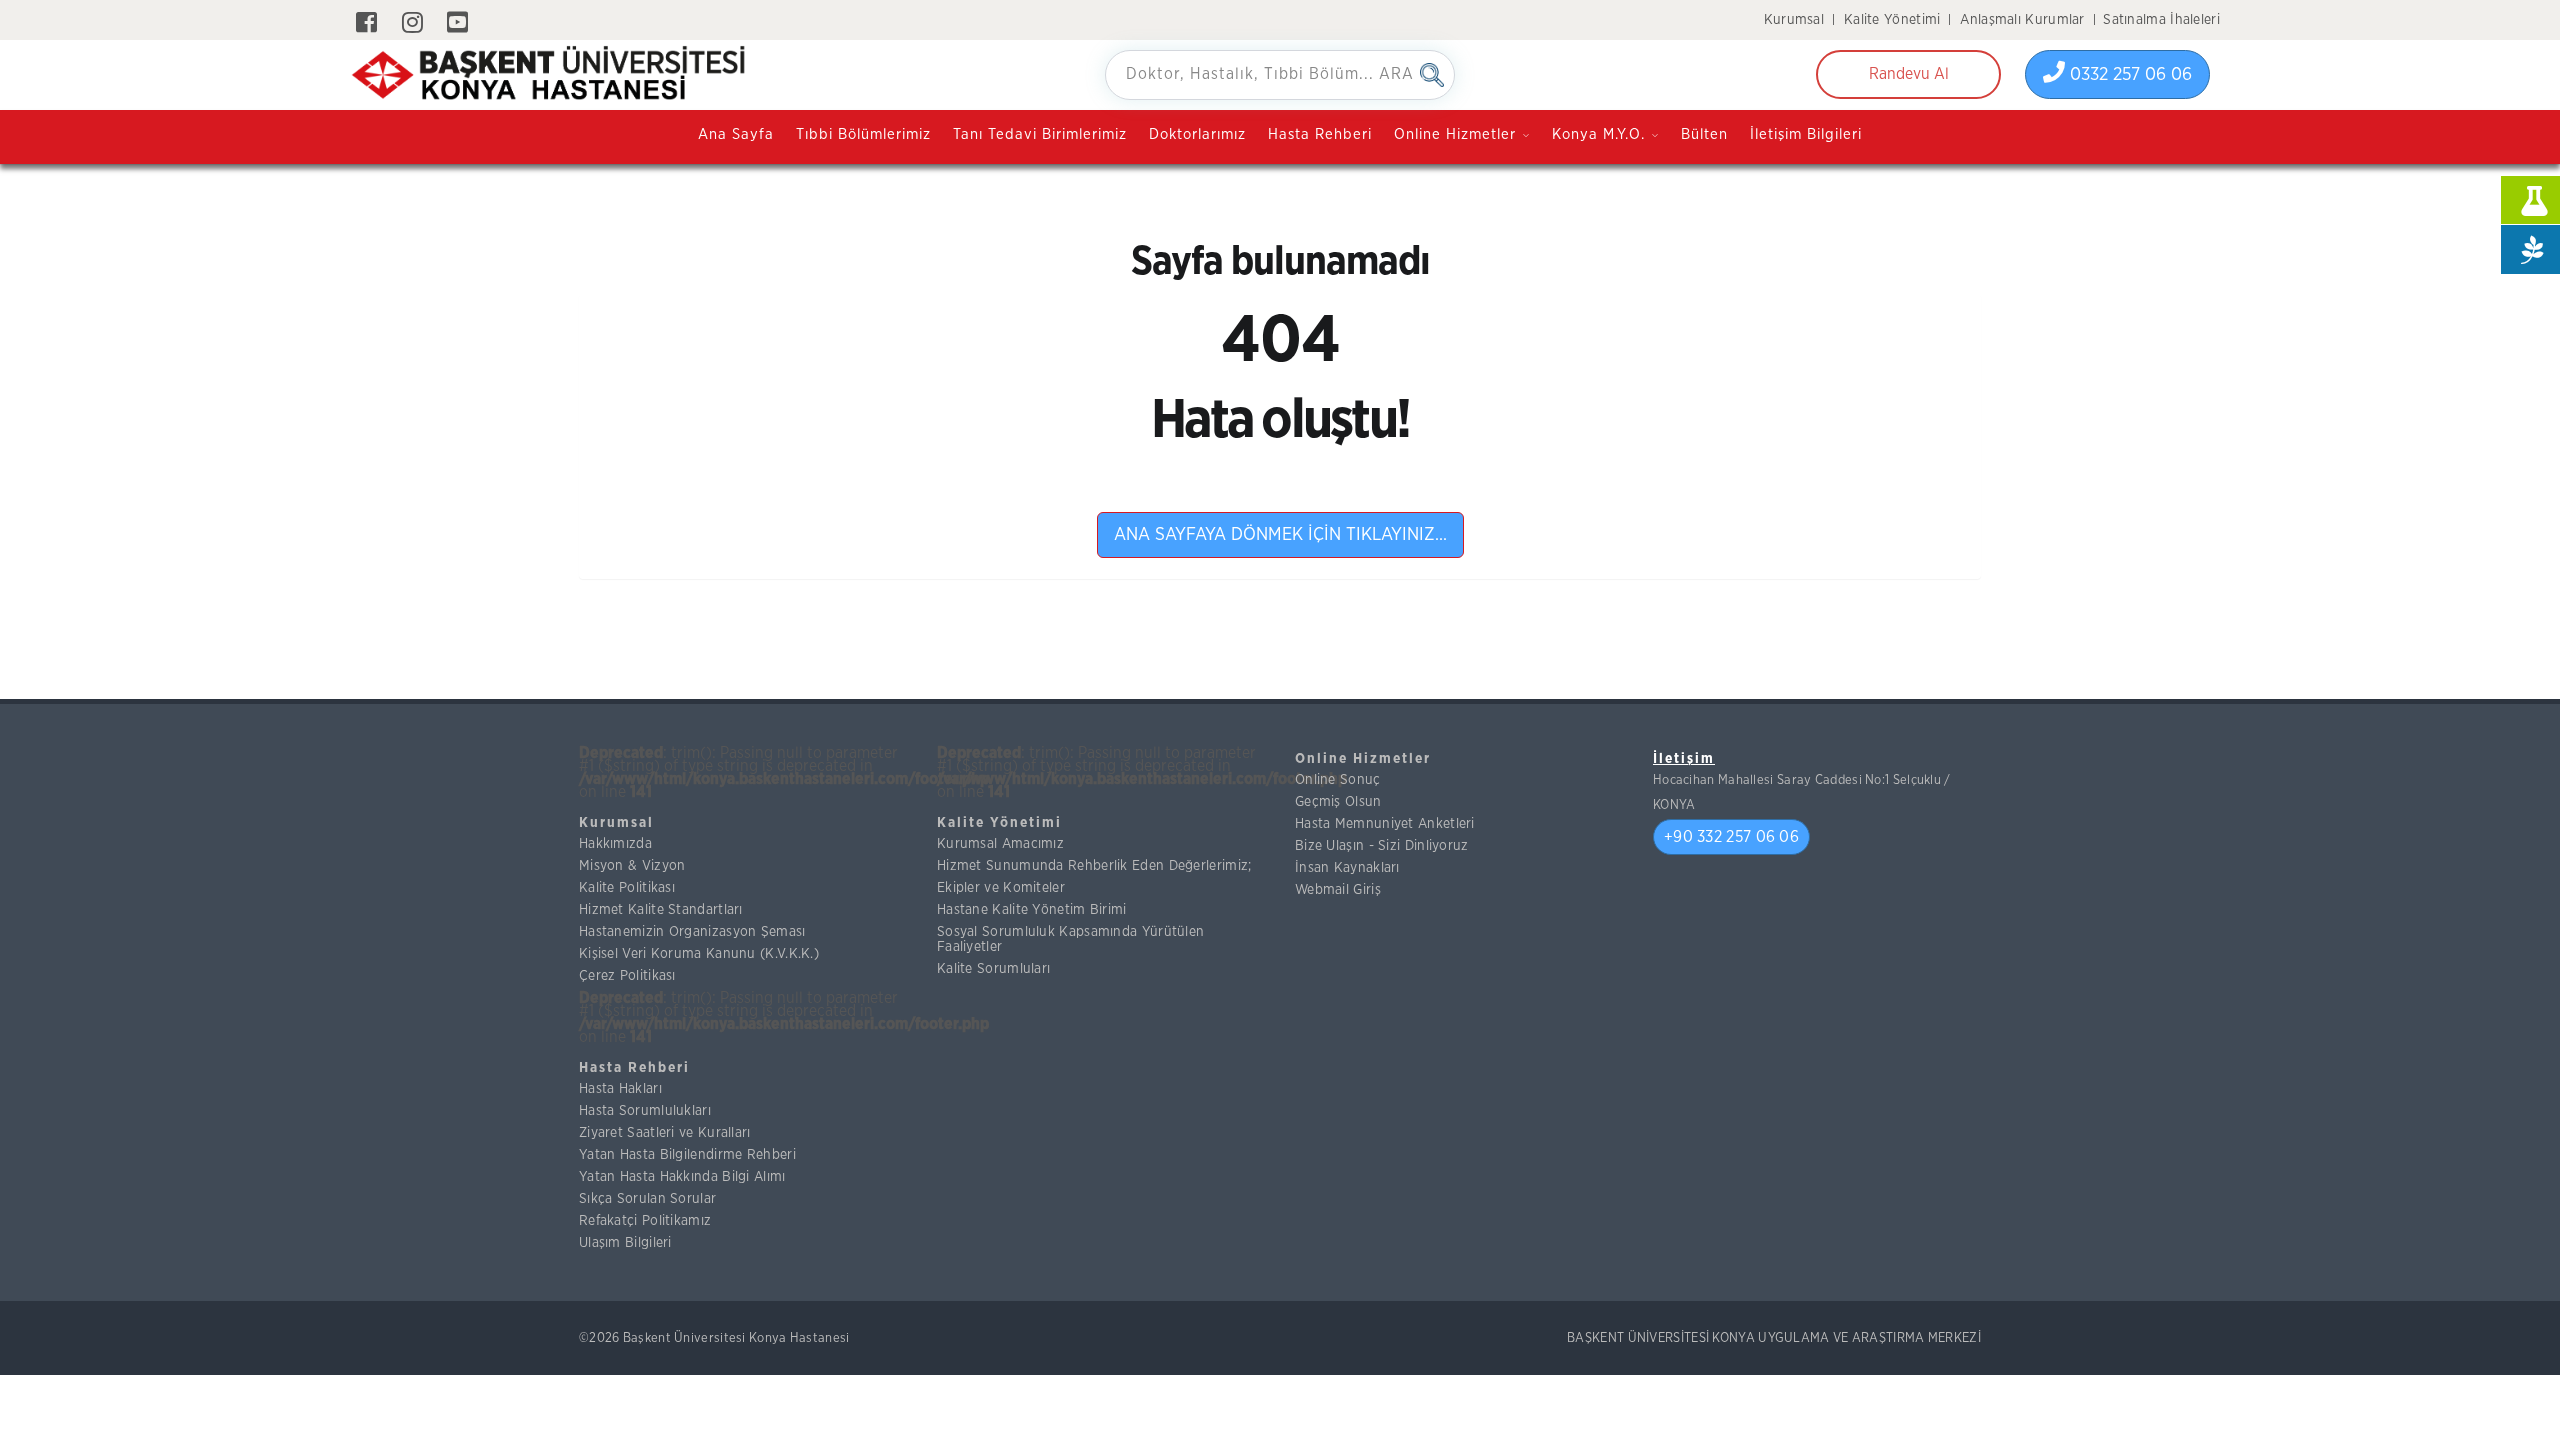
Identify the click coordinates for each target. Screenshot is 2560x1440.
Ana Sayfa (736, 134)
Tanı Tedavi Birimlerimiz (1040, 134)
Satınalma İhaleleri (2161, 20)
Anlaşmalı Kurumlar (2022, 20)
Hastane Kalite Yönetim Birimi (1032, 910)
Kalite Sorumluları (993, 969)
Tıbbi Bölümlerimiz (863, 134)
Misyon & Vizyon (632, 866)
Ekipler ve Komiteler (1001, 888)
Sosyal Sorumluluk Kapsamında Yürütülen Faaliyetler (1070, 939)
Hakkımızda (615, 844)
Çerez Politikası (627, 976)
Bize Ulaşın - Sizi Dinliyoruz (1382, 846)
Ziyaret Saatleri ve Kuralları (665, 1133)
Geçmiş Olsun (1338, 802)
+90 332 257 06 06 (1731, 837)
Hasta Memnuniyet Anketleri (1385, 824)
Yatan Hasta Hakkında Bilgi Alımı (682, 1177)
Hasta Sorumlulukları (645, 1111)
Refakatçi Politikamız (645, 1221)
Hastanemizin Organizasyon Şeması (692, 932)
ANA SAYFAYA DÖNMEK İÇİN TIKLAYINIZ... (1280, 535)
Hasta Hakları (620, 1089)
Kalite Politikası (627, 888)
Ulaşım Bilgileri (625, 1243)
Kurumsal (1794, 20)
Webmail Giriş (1338, 890)
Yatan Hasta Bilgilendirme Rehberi (687, 1155)
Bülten (1704, 134)
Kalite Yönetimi (1892, 20)
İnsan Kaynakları (1347, 868)
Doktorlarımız (1197, 134)
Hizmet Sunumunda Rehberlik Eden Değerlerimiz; (1094, 866)
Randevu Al (1909, 74)
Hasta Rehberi (1320, 134)
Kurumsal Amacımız (1000, 844)
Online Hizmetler (1363, 759)
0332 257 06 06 (2128, 75)
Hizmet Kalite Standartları (661, 910)
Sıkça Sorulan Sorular (647, 1199)
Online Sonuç (1338, 780)
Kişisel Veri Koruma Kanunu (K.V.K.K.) (699, 954)
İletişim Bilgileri (1806, 134)
